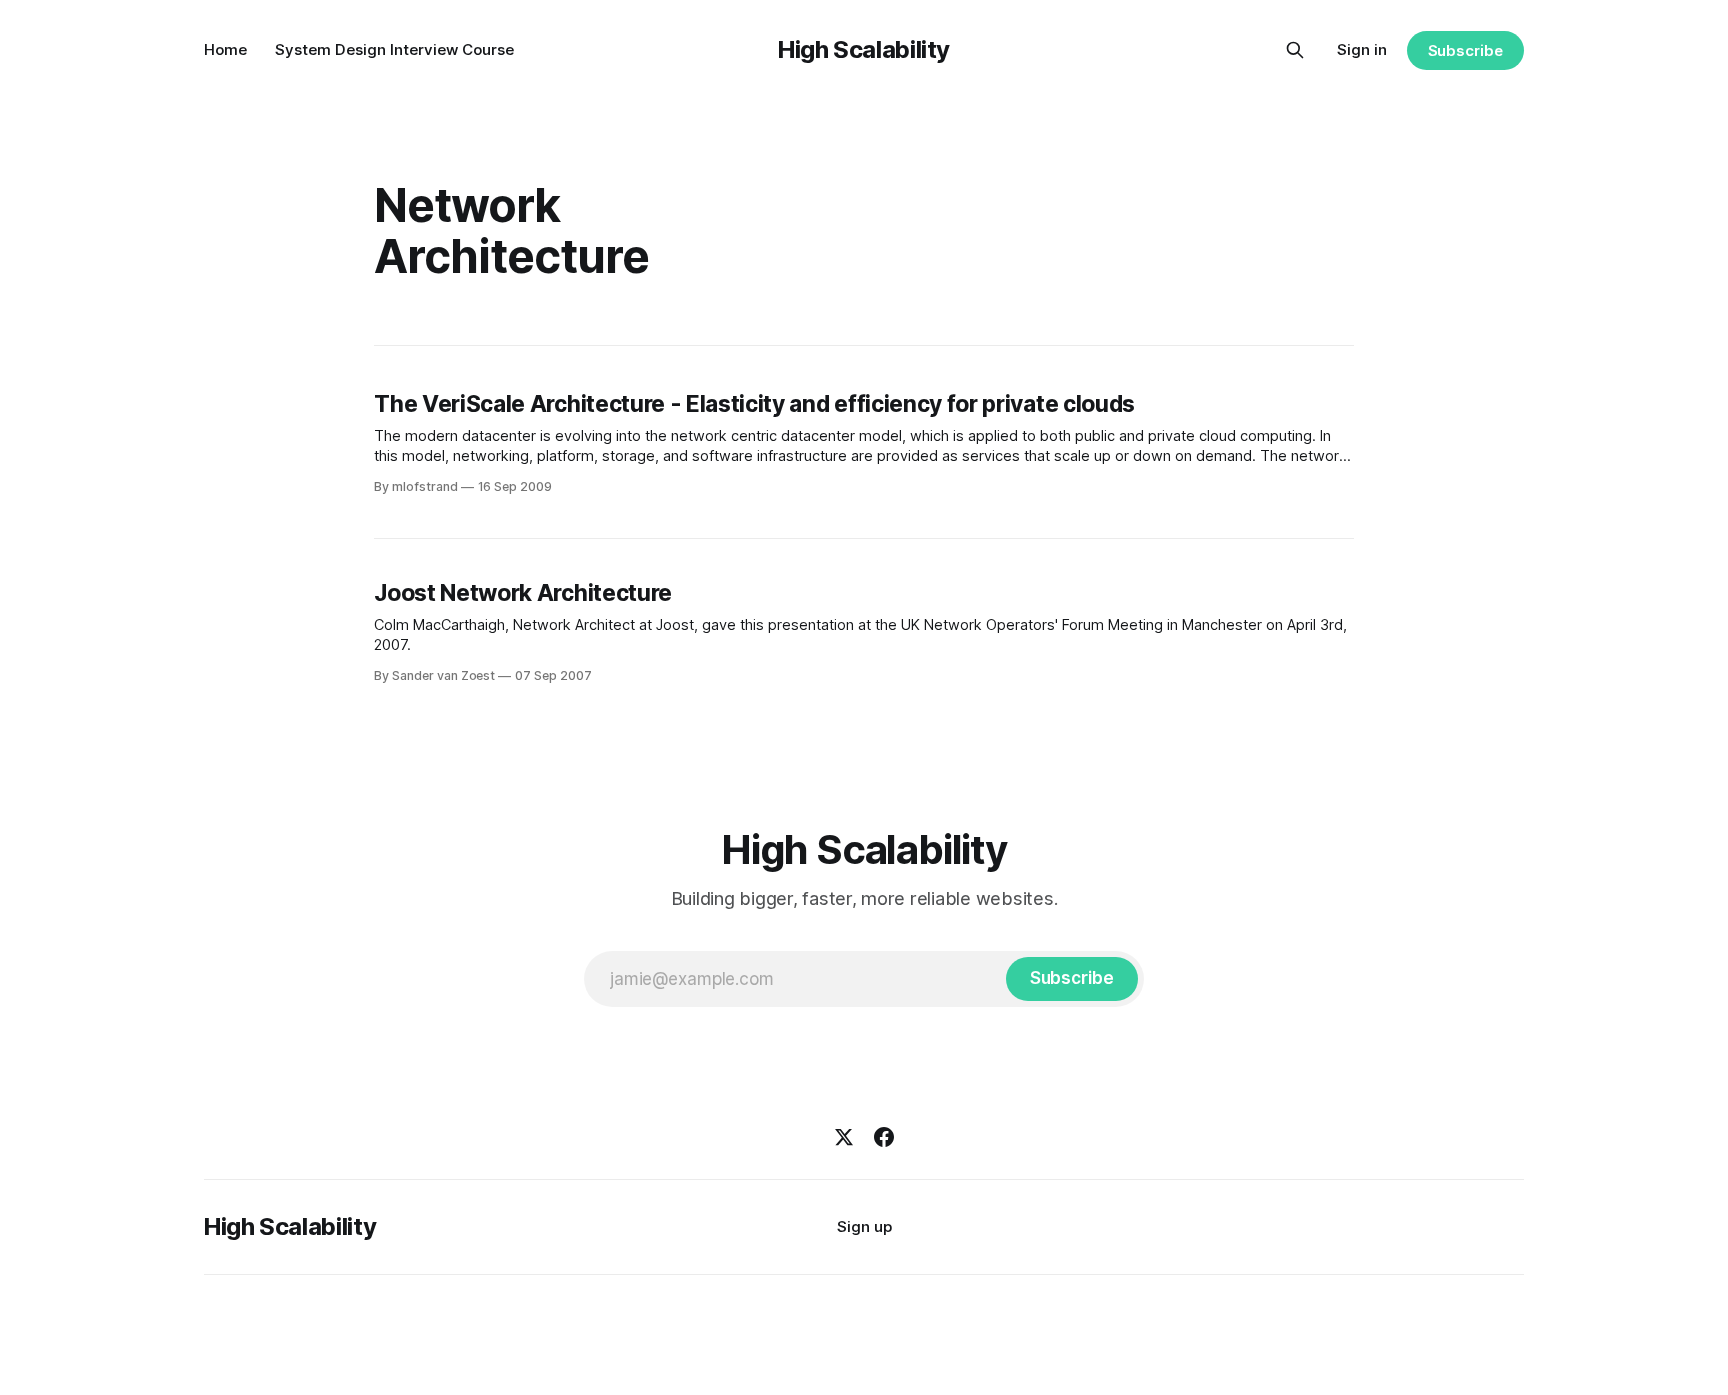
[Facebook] (884, 1137)
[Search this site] (1295, 50)
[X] (844, 1137)
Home (225, 49)
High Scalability (864, 49)
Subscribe (1465, 50)
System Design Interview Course (394, 49)
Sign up (864, 1226)
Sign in (1362, 49)
